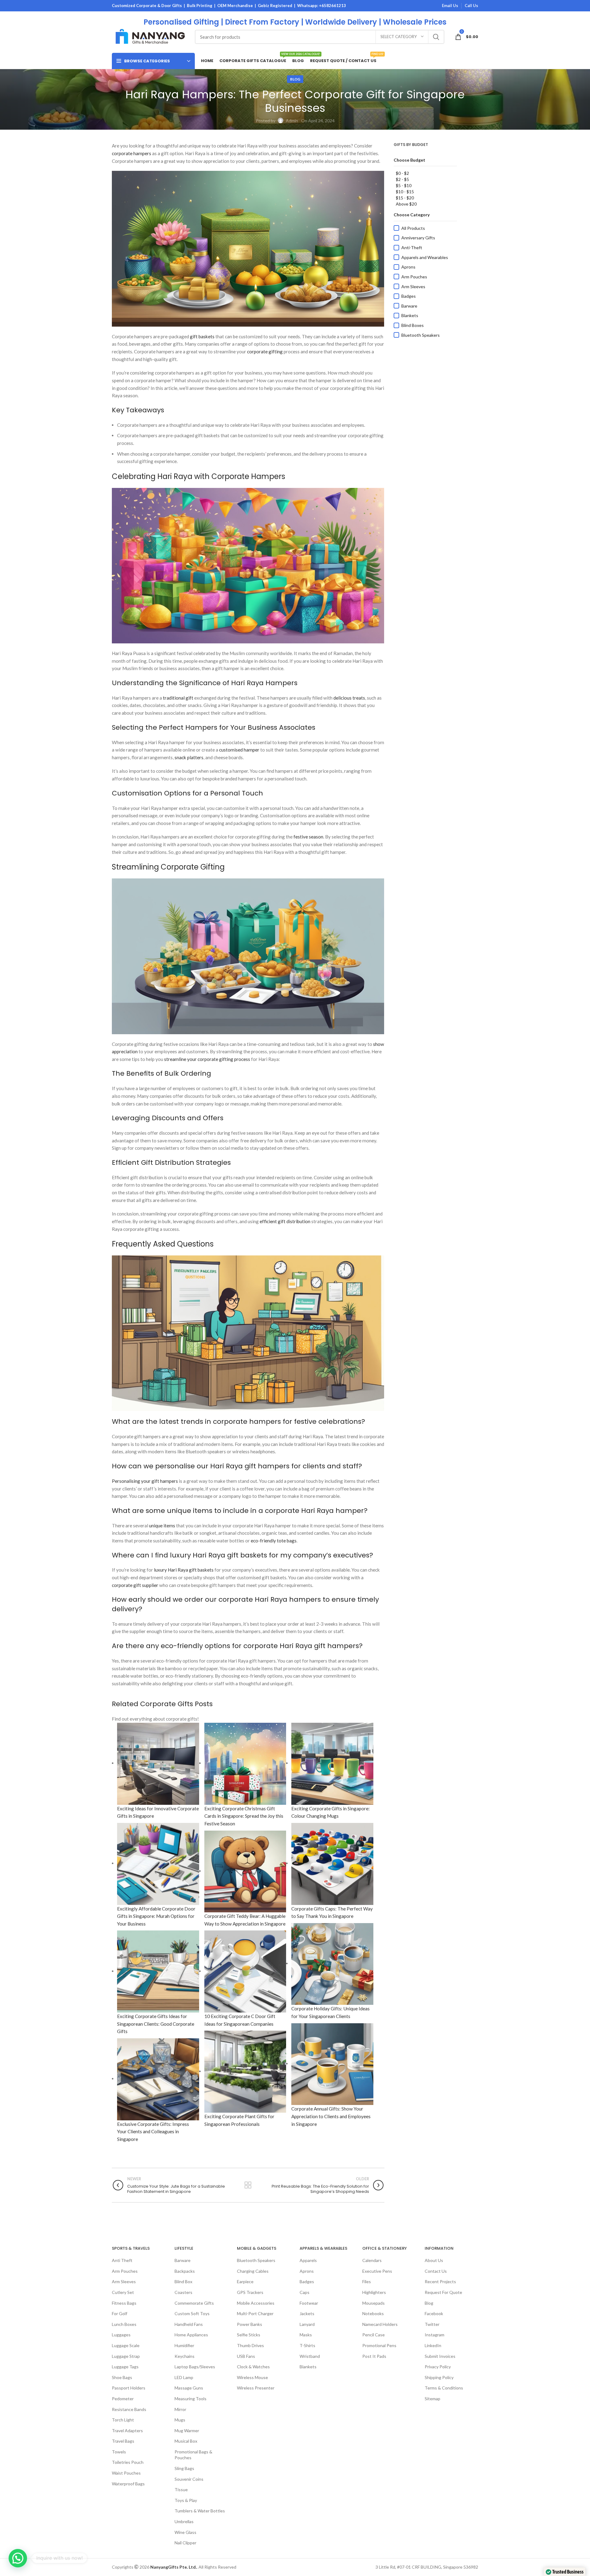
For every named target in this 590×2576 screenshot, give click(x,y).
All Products (413, 228)
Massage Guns (189, 2388)
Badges (409, 296)
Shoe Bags (122, 2377)
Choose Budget (409, 160)
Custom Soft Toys (192, 2313)
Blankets (410, 315)
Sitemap (433, 2399)
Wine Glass (185, 2532)
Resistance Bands (129, 2409)
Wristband (310, 2356)
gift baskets (202, 336)
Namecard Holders (380, 2324)
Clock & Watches (253, 2367)
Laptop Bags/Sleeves (195, 2367)
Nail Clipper (185, 2543)
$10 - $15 (405, 192)
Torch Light (123, 2420)
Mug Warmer (187, 2431)
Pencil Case (374, 2335)
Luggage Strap (126, 2356)
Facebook (434, 2313)
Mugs (180, 2420)
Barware (409, 306)
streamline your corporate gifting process (207, 1059)
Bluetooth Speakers (421, 335)
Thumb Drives (250, 2345)
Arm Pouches (414, 277)
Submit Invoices (440, 2356)
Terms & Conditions (444, 2388)
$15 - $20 (405, 198)
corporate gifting (265, 351)
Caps (305, 2292)
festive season (308, 837)
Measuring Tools (191, 2399)
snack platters (189, 757)
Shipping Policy (439, 2377)
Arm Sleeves (413, 287)
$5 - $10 (404, 185)
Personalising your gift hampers (145, 1481)
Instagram (435, 2335)
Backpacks (185, 2271)
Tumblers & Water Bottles (200, 2511)
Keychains (185, 2356)
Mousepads (374, 2303)
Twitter (432, 2324)
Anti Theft (122, 2260)
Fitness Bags (124, 2303)
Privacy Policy (438, 2367)
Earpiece (245, 2281)
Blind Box (183, 2281)
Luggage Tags (125, 2367)
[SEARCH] (436, 37)
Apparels (308, 2260)
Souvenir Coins (189, 2479)
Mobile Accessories (256, 2303)
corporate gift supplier (135, 1585)
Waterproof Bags (128, 2484)
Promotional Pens (379, 2345)
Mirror (180, 2409)
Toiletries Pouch (128, 2462)
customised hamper (239, 750)
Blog (295, 79)
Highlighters (374, 2292)
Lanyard (307, 2324)
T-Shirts (307, 2345)
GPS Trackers (250, 2292)
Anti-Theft (412, 247)
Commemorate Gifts (194, 2303)
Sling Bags (184, 2468)
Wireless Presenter (256, 2388)
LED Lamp (184, 2377)
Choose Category (412, 215)
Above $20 (406, 204)
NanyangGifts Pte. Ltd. (173, 2567)
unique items (162, 1526)
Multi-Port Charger (255, 2313)
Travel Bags (123, 2441)
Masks (306, 2335)
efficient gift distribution (285, 1221)
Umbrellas (184, 2521)
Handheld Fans (189, 2324)
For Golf (120, 2313)
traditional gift (178, 698)
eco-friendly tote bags (274, 1541)
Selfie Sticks (249, 2335)
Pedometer (123, 2399)
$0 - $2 (402, 173)
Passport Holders (129, 2388)
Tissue (181, 2490)
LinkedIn (433, 2345)
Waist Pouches (126, 2473)
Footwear (309, 2303)
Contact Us (436, 2271)
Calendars (372, 2260)
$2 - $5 (402, 179)
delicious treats (349, 698)
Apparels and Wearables (425, 257)
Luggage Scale (126, 2345)
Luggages (121, 2335)
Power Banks (250, 2324)
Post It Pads (374, 2356)
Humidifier (184, 2345)
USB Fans (246, 2356)
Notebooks (373, 2313)
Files (367, 2281)
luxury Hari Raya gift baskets (184, 1570)
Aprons (408, 267)
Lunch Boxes (124, 2324)
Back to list (248, 2185)
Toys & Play (186, 2500)
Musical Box (186, 2441)
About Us (434, 2260)
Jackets (307, 2313)
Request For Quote (443, 2292)
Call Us (471, 6)
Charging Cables (253, 2271)
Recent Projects (440, 2281)
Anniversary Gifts (418, 238)
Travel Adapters (127, 2431)
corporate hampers (132, 153)
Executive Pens (377, 2271)
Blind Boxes (413, 325)
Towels (119, 2452)
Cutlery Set (123, 2292)
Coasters (183, 2292)
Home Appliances (191, 2335)
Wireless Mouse (252, 2377)
